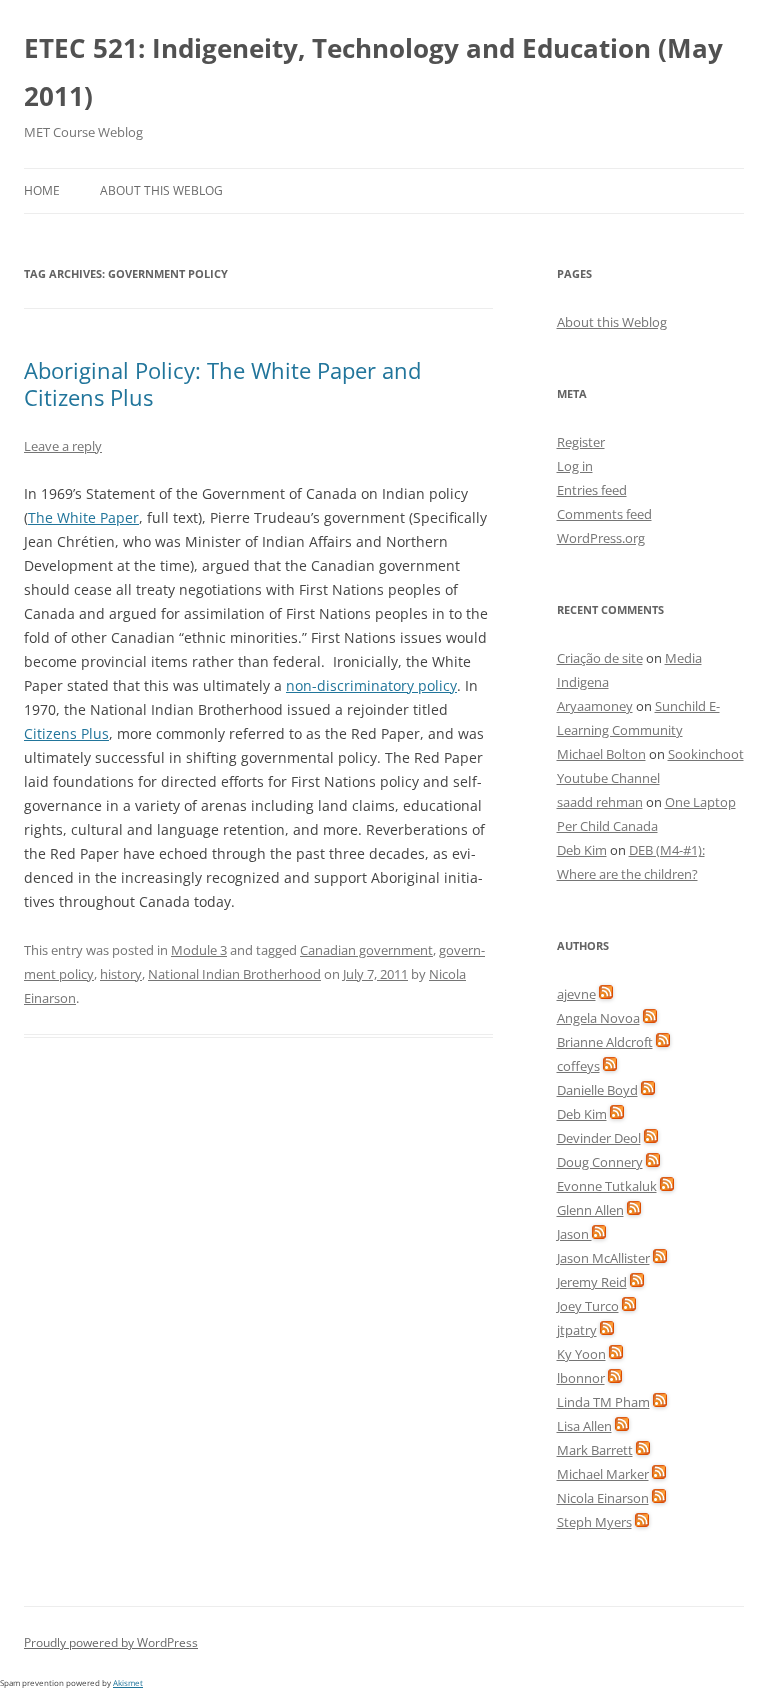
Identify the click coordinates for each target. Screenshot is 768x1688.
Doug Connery (600, 1162)
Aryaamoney (595, 706)
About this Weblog (161, 190)
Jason (574, 1234)
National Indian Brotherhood (234, 974)
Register (581, 442)
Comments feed (604, 514)
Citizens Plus (66, 733)
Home (42, 190)
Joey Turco (588, 1306)
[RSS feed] (606, 994)
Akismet (128, 1682)
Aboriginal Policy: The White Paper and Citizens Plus (222, 383)
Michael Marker (603, 1474)
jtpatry (577, 1330)
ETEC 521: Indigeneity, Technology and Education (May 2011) (373, 72)
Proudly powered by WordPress (111, 1642)
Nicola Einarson (603, 1498)
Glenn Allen (590, 1210)
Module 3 (199, 950)
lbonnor (581, 1378)
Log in (575, 466)
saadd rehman (600, 802)
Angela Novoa (598, 1018)
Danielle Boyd (597, 1090)
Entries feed (592, 490)
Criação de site (600, 658)
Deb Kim (582, 850)
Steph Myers (594, 1522)
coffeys (578, 1066)
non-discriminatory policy (371, 685)
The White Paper (83, 517)
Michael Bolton (601, 754)
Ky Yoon (581, 1354)
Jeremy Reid (592, 1282)
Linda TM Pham (603, 1402)
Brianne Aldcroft (605, 1042)
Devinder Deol (599, 1138)
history (121, 974)
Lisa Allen (584, 1426)
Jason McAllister (603, 1258)
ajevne (576, 994)
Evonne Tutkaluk (607, 1186)
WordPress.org (601, 538)
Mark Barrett (595, 1450)
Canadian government (366, 950)
